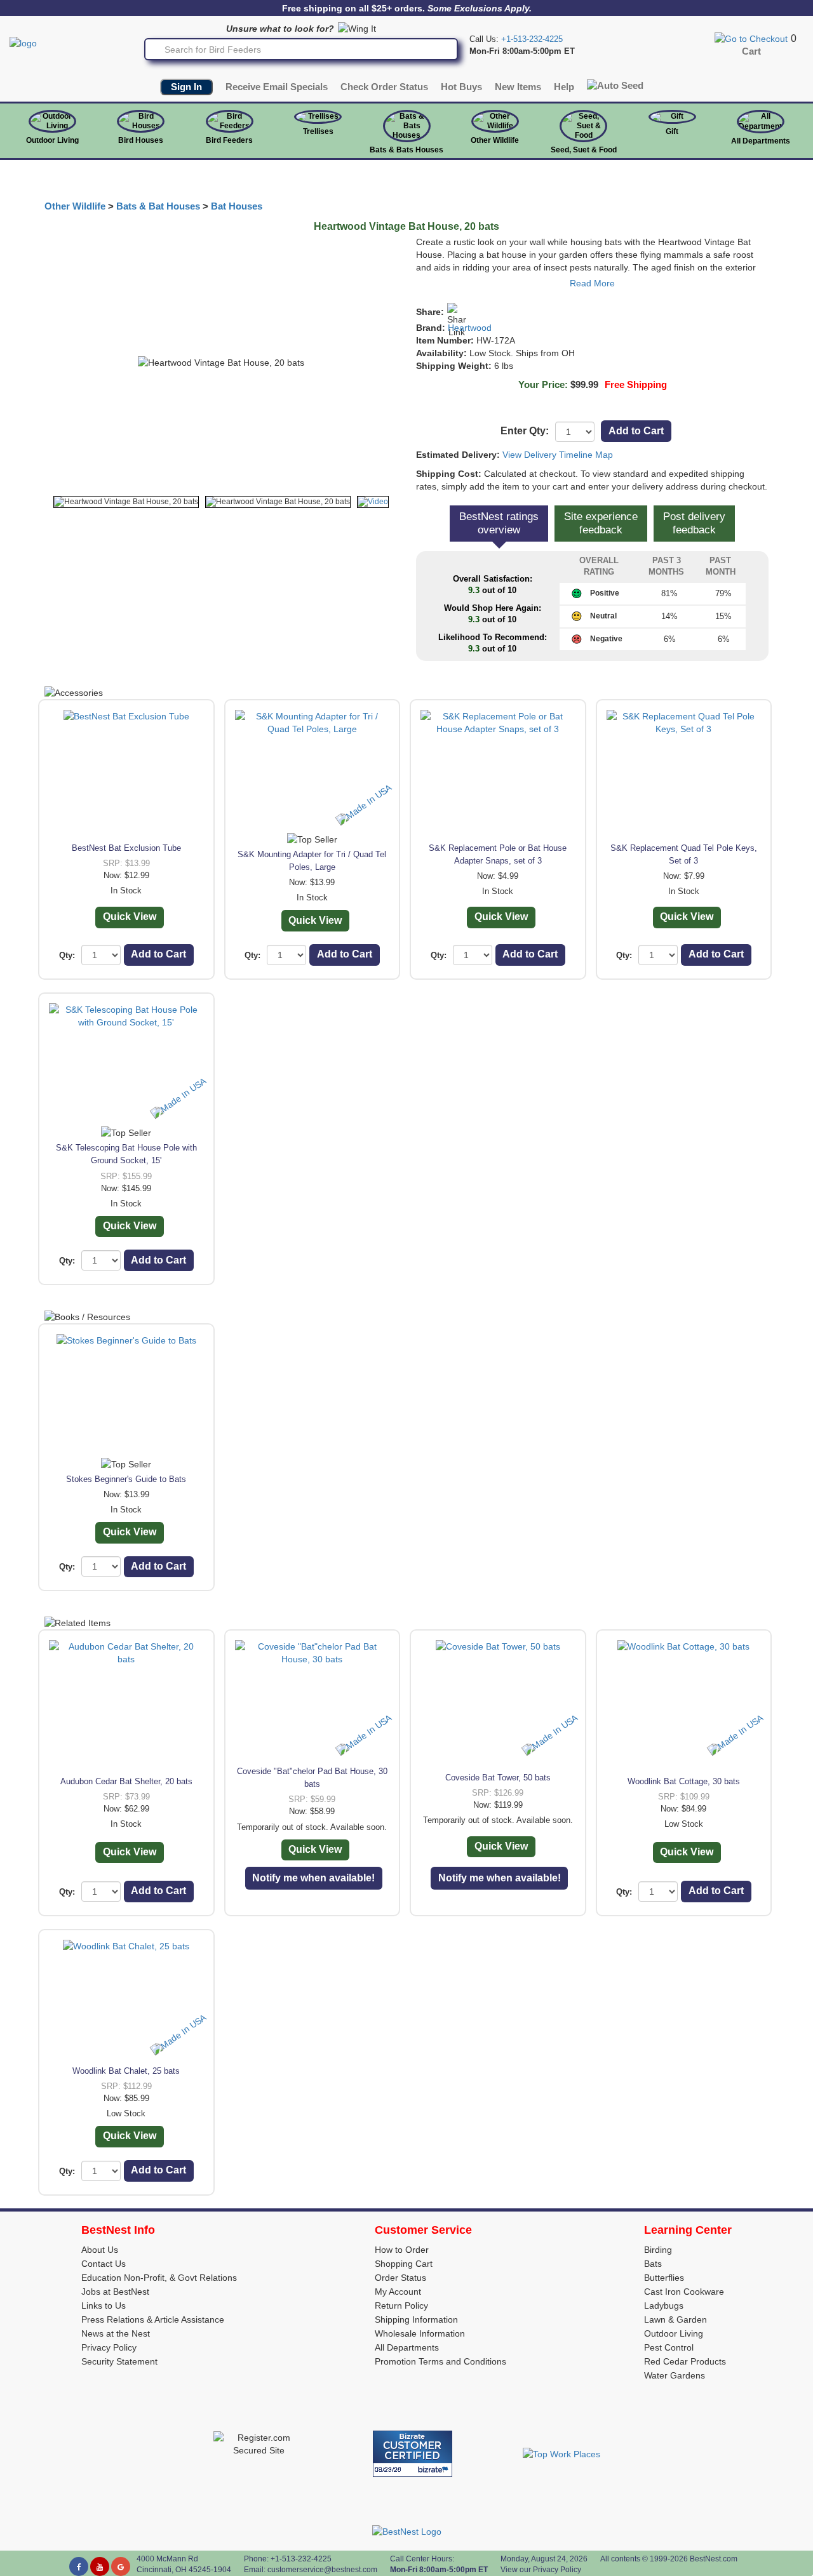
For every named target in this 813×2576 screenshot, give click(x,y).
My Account (398, 2292)
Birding (658, 2250)
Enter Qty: (525, 431)
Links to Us (104, 2306)
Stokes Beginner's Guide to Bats (126, 1479)
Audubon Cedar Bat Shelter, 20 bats (126, 1781)
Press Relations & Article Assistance (153, 2319)
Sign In (186, 87)
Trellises (318, 131)
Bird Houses (141, 140)
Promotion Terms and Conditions (440, 2361)
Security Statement (119, 2361)
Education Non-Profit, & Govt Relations (159, 2278)
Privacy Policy (109, 2347)
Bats (653, 2264)
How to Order (402, 2250)
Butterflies (664, 2278)
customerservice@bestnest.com (322, 2570)
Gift (672, 131)
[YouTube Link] (100, 2566)
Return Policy (401, 2306)
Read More (592, 283)
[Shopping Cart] (751, 38)
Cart (751, 51)
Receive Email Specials (277, 87)
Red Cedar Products (685, 2361)
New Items (518, 87)
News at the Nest (116, 2333)
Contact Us (104, 2264)
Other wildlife (495, 140)
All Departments (761, 141)
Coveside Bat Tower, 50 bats (498, 1778)
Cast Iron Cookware (684, 2292)
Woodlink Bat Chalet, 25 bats (126, 2071)
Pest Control (669, 2347)
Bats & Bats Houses (406, 150)
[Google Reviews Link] (121, 2566)
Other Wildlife (75, 206)
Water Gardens (675, 2375)
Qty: (67, 955)
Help (564, 87)
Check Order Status (384, 87)
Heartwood (470, 328)
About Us (100, 2250)
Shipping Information (416, 2319)
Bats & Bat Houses (158, 206)
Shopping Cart (404, 2264)
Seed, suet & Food (584, 150)
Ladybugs (664, 2306)
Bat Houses (237, 206)
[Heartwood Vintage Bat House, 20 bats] (126, 502)
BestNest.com (714, 2559)
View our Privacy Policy (541, 2570)
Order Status (400, 2278)
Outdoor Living (52, 140)
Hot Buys (461, 87)
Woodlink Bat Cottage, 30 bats (684, 1781)
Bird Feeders (229, 140)
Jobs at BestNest (115, 2292)
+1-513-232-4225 (532, 39)
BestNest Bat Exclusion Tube (126, 848)
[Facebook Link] (79, 2566)
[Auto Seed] (615, 85)
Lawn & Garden (675, 2319)
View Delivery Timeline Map (558, 455)
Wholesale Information (420, 2333)
